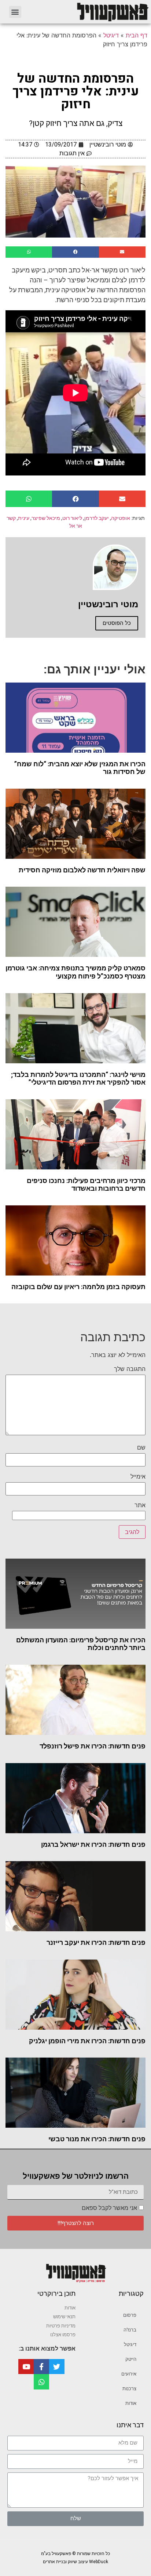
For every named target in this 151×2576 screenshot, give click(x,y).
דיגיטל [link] (111, 35)
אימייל (138, 1476)
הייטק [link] (131, 2359)
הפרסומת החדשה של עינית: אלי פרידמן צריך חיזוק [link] (76, 91)
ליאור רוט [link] (72, 518)
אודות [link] (131, 2403)
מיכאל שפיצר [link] (46, 518)
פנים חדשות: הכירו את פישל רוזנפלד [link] (93, 1746)
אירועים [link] (129, 2374)
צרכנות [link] (129, 2389)
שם (141, 1447)
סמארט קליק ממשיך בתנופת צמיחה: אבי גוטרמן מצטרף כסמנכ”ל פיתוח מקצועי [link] (75, 972)
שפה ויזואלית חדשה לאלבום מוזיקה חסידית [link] (82, 870)
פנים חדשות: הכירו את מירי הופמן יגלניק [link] (87, 2041)
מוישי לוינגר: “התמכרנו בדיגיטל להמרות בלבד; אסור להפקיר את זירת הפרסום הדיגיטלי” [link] (78, 1079)
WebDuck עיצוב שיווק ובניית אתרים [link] (75, 2562)
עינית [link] (24, 518)
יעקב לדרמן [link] (97, 518)
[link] (90, 12)
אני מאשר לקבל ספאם (109, 2208)
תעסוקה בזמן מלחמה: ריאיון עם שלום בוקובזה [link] (78, 1287)
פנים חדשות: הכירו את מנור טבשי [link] (97, 2139)
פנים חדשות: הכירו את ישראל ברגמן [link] (93, 1844)
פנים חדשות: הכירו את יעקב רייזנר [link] (96, 1942)
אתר (140, 1505)
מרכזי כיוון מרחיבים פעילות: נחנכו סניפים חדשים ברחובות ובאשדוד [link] (86, 1185)
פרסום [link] (130, 2315)
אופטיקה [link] (121, 518)
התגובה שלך (130, 1369)
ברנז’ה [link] (130, 2330)
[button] (15, 12)
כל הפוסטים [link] (117, 623)
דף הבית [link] (137, 35)
